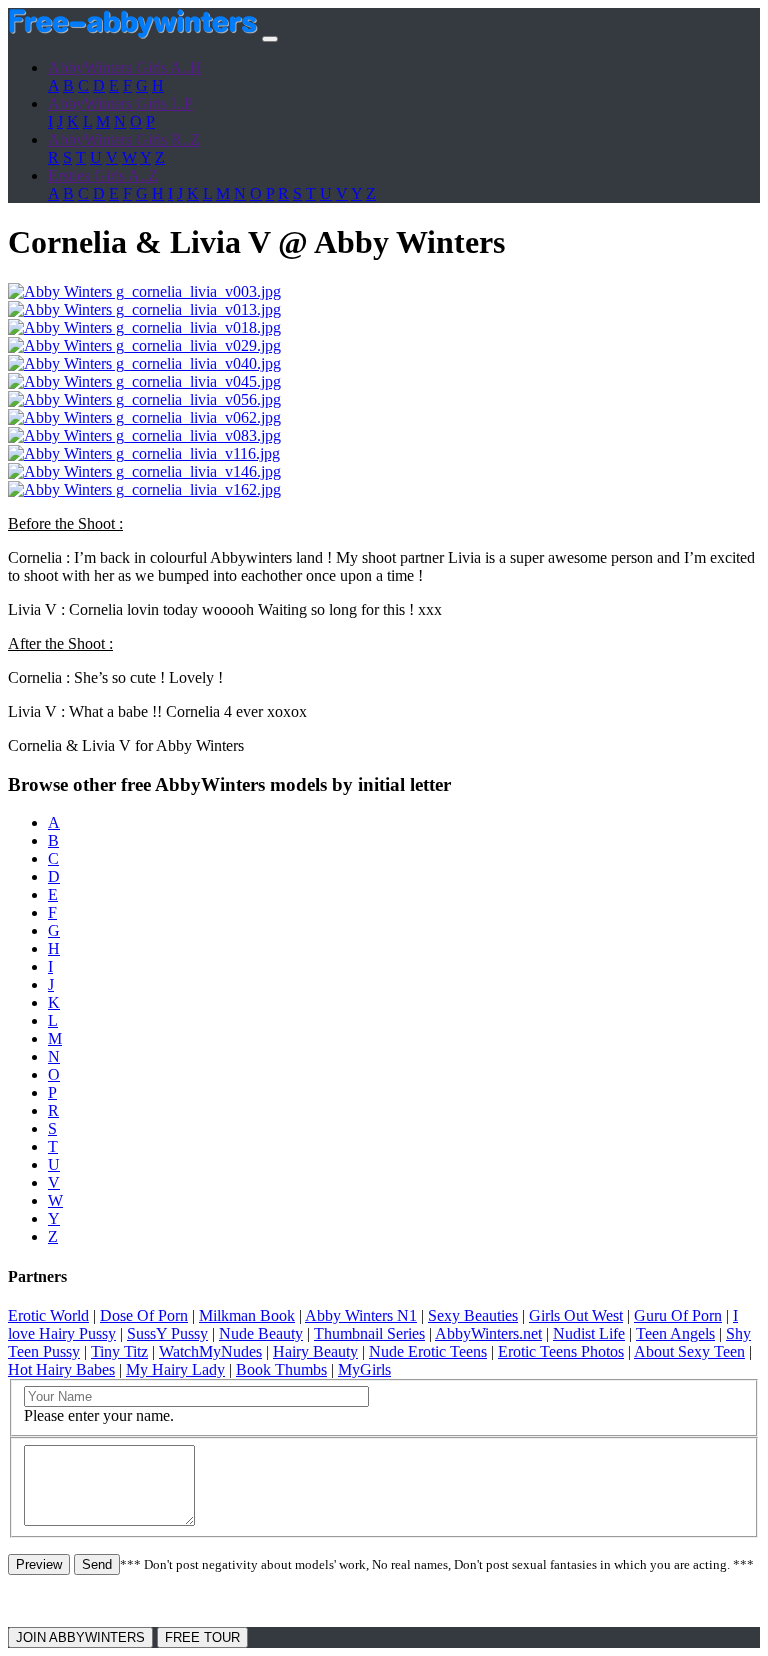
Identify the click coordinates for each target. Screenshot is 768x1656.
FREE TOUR (202, 1637)
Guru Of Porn (678, 1315)
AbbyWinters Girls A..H (125, 67)
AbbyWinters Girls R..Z (124, 139)
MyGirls (364, 1369)
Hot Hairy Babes (61, 1369)
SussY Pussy (167, 1333)
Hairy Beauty (315, 1351)
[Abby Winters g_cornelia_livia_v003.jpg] (144, 291)
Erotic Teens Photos (561, 1351)
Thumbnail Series (369, 1333)
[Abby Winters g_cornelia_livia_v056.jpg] (144, 399)
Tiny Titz (119, 1351)
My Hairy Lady (175, 1369)
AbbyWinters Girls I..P (120, 103)
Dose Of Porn (144, 1315)
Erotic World (48, 1315)
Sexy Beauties (473, 1315)
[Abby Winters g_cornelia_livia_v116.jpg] (144, 453)
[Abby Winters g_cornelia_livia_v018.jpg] (144, 327)
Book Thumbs (281, 1369)
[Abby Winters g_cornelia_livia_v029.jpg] (144, 345)
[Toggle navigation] (270, 39)
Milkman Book (247, 1315)
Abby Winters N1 (361, 1315)
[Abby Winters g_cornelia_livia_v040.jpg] (144, 363)
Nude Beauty (261, 1333)
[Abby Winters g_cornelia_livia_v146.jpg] (144, 471)
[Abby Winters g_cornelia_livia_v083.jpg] (144, 435)
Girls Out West (576, 1315)
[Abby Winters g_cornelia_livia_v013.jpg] (144, 309)
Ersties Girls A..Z (103, 175)
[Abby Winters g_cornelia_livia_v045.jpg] (144, 381)
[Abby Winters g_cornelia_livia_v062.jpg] (144, 417)
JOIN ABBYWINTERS (80, 1637)
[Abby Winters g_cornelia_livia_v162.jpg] (144, 489)
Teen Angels (675, 1333)
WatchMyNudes (210, 1351)
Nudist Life (589, 1333)
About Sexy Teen (689, 1351)
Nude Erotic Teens (428, 1351)
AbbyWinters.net (488, 1333)
